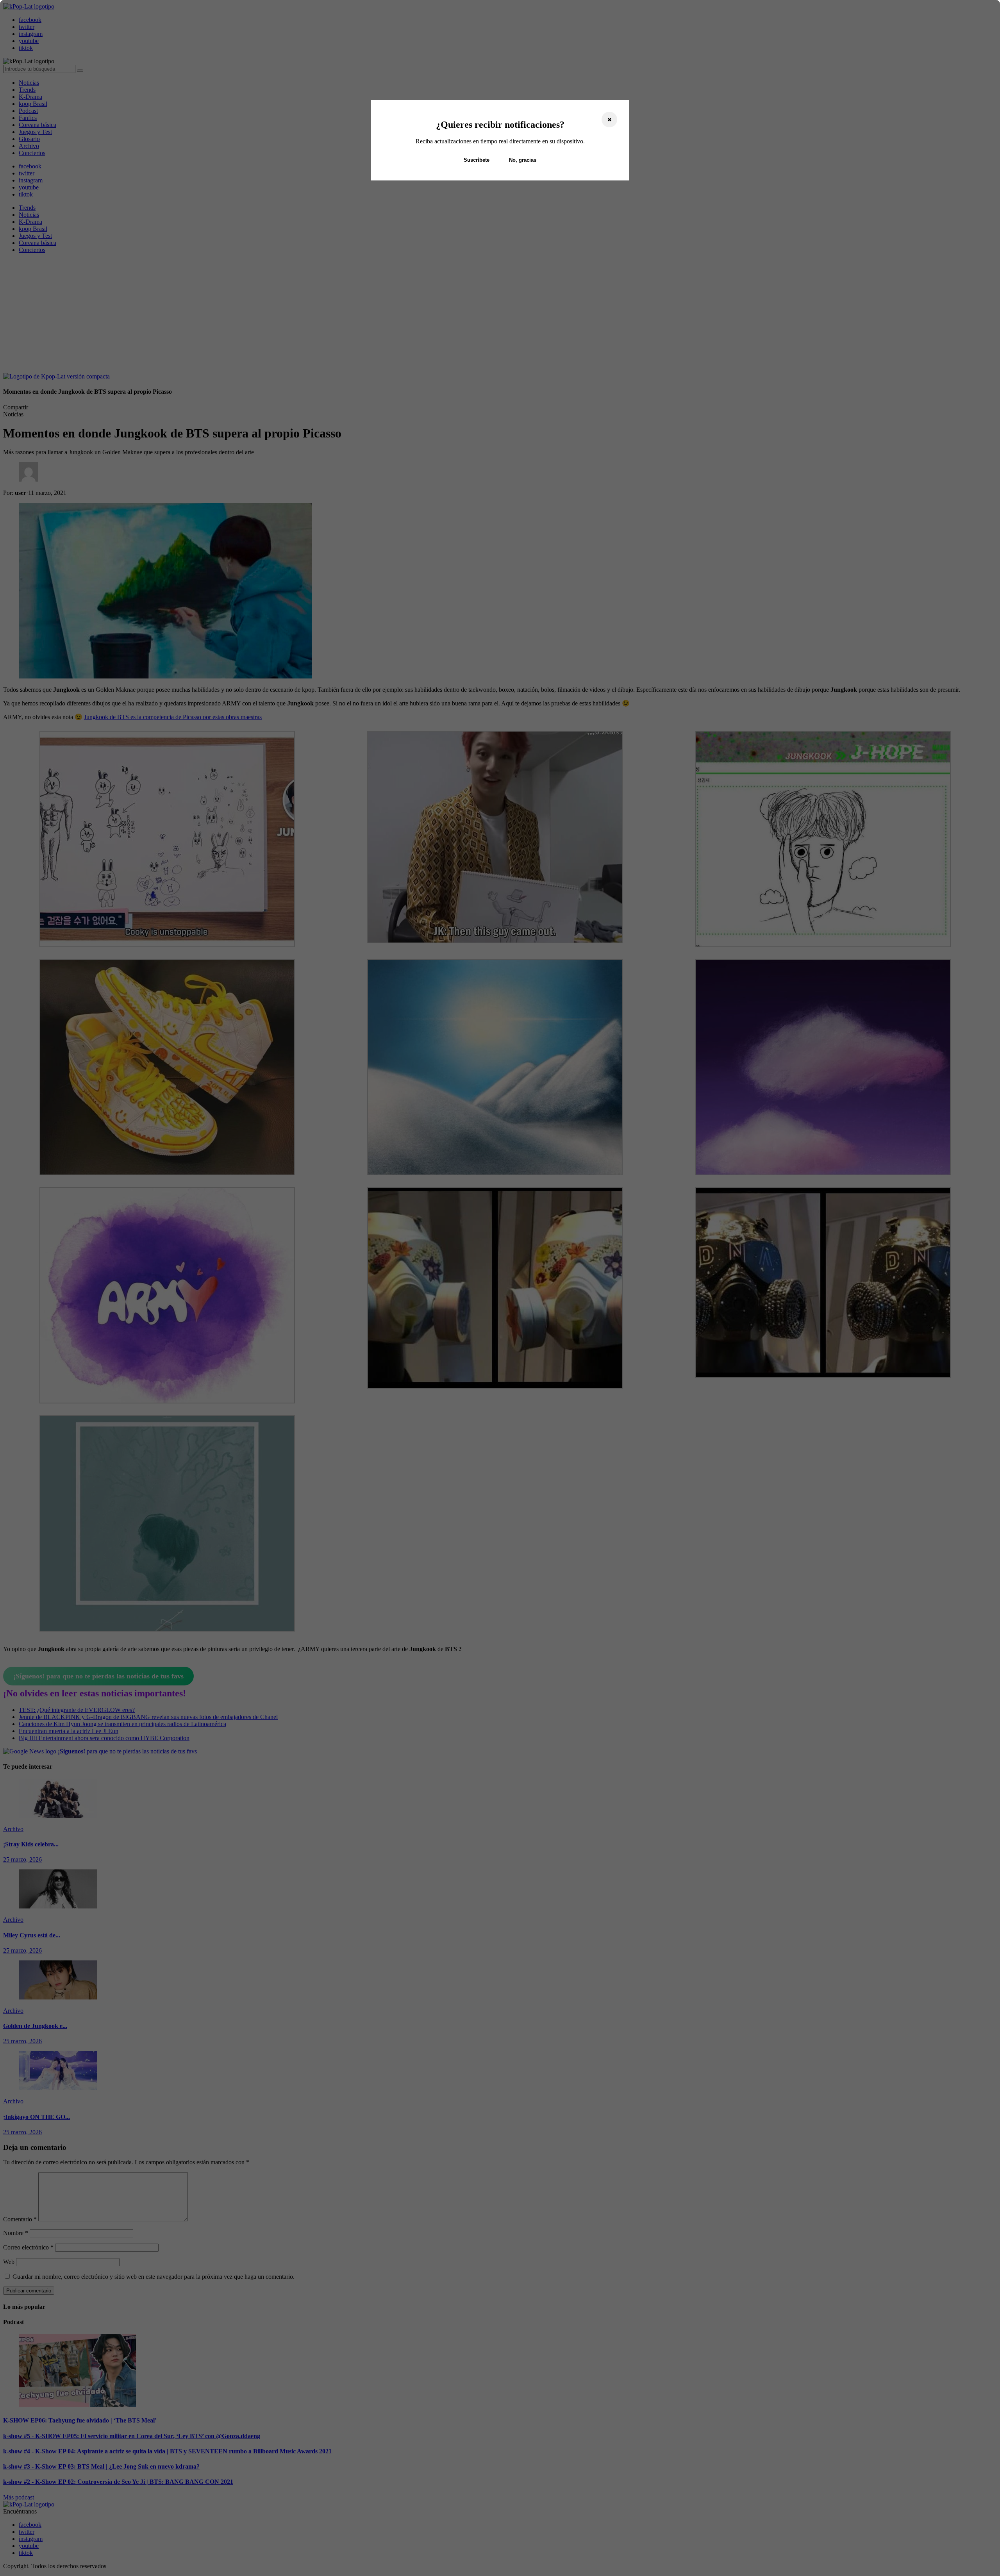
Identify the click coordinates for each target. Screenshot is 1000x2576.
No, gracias (523, 160)
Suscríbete (477, 160)
